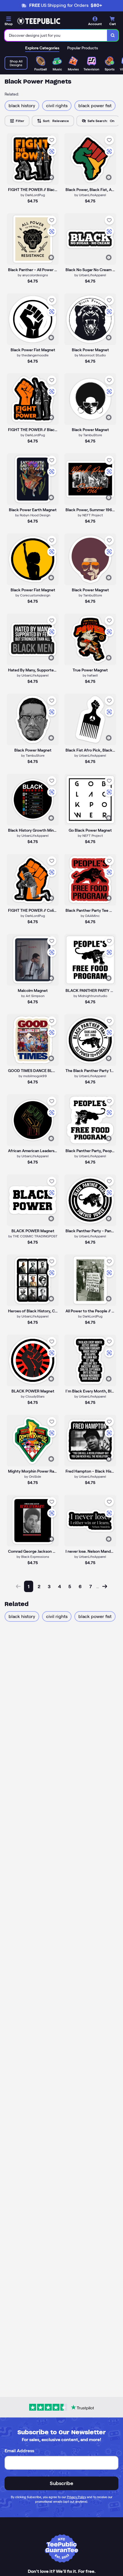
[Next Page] (105, 1586)
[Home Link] (39, 21)
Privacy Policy (77, 2497)
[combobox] (56, 35)
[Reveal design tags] (51, 177)
